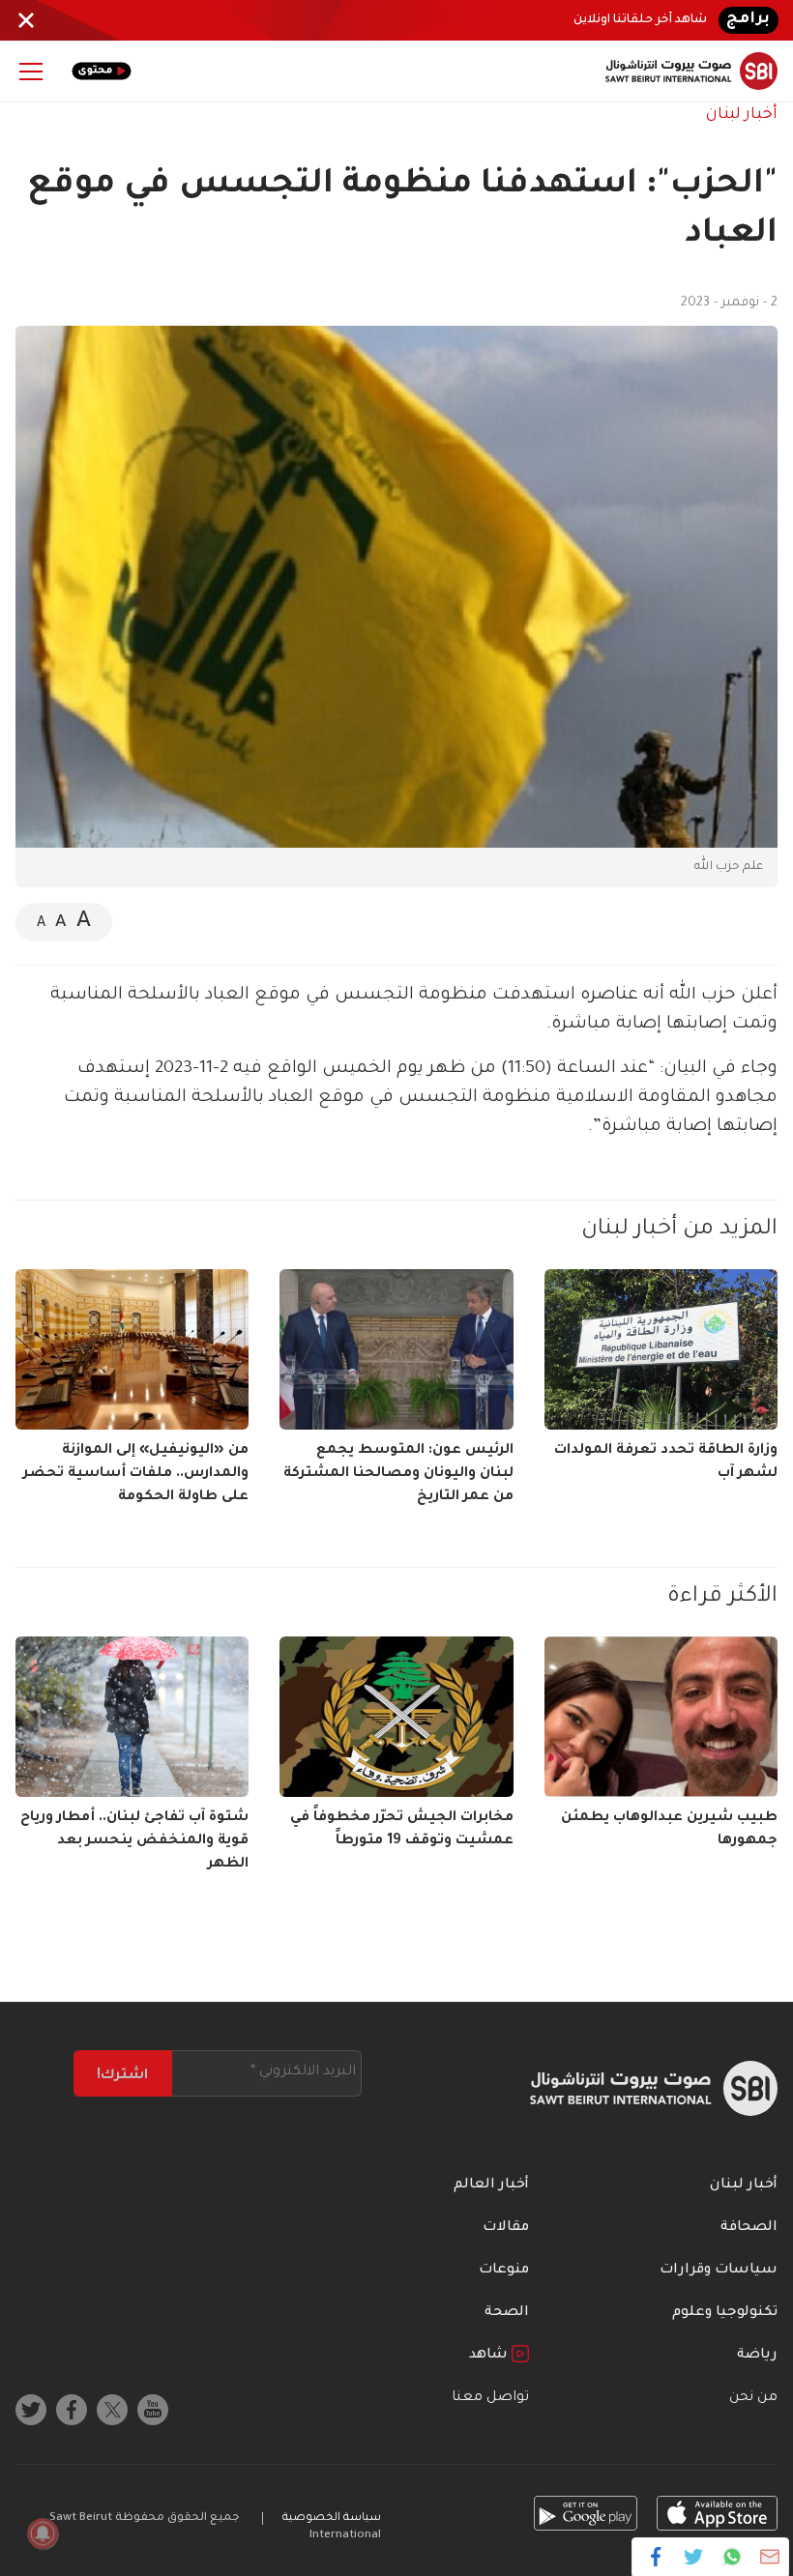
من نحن (753, 2398)
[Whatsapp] (732, 2557)
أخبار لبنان (742, 115)
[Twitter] (694, 2557)
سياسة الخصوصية (332, 2518)
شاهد (490, 2356)
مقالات (506, 2228)
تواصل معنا (490, 2398)
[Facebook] (656, 2557)
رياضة (757, 2356)
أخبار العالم (491, 2185)
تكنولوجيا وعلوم (725, 2313)
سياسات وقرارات (719, 2271)
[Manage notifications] (43, 2533)
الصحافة (749, 2228)
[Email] (769, 2557)
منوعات (504, 2271)
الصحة (507, 2313)
